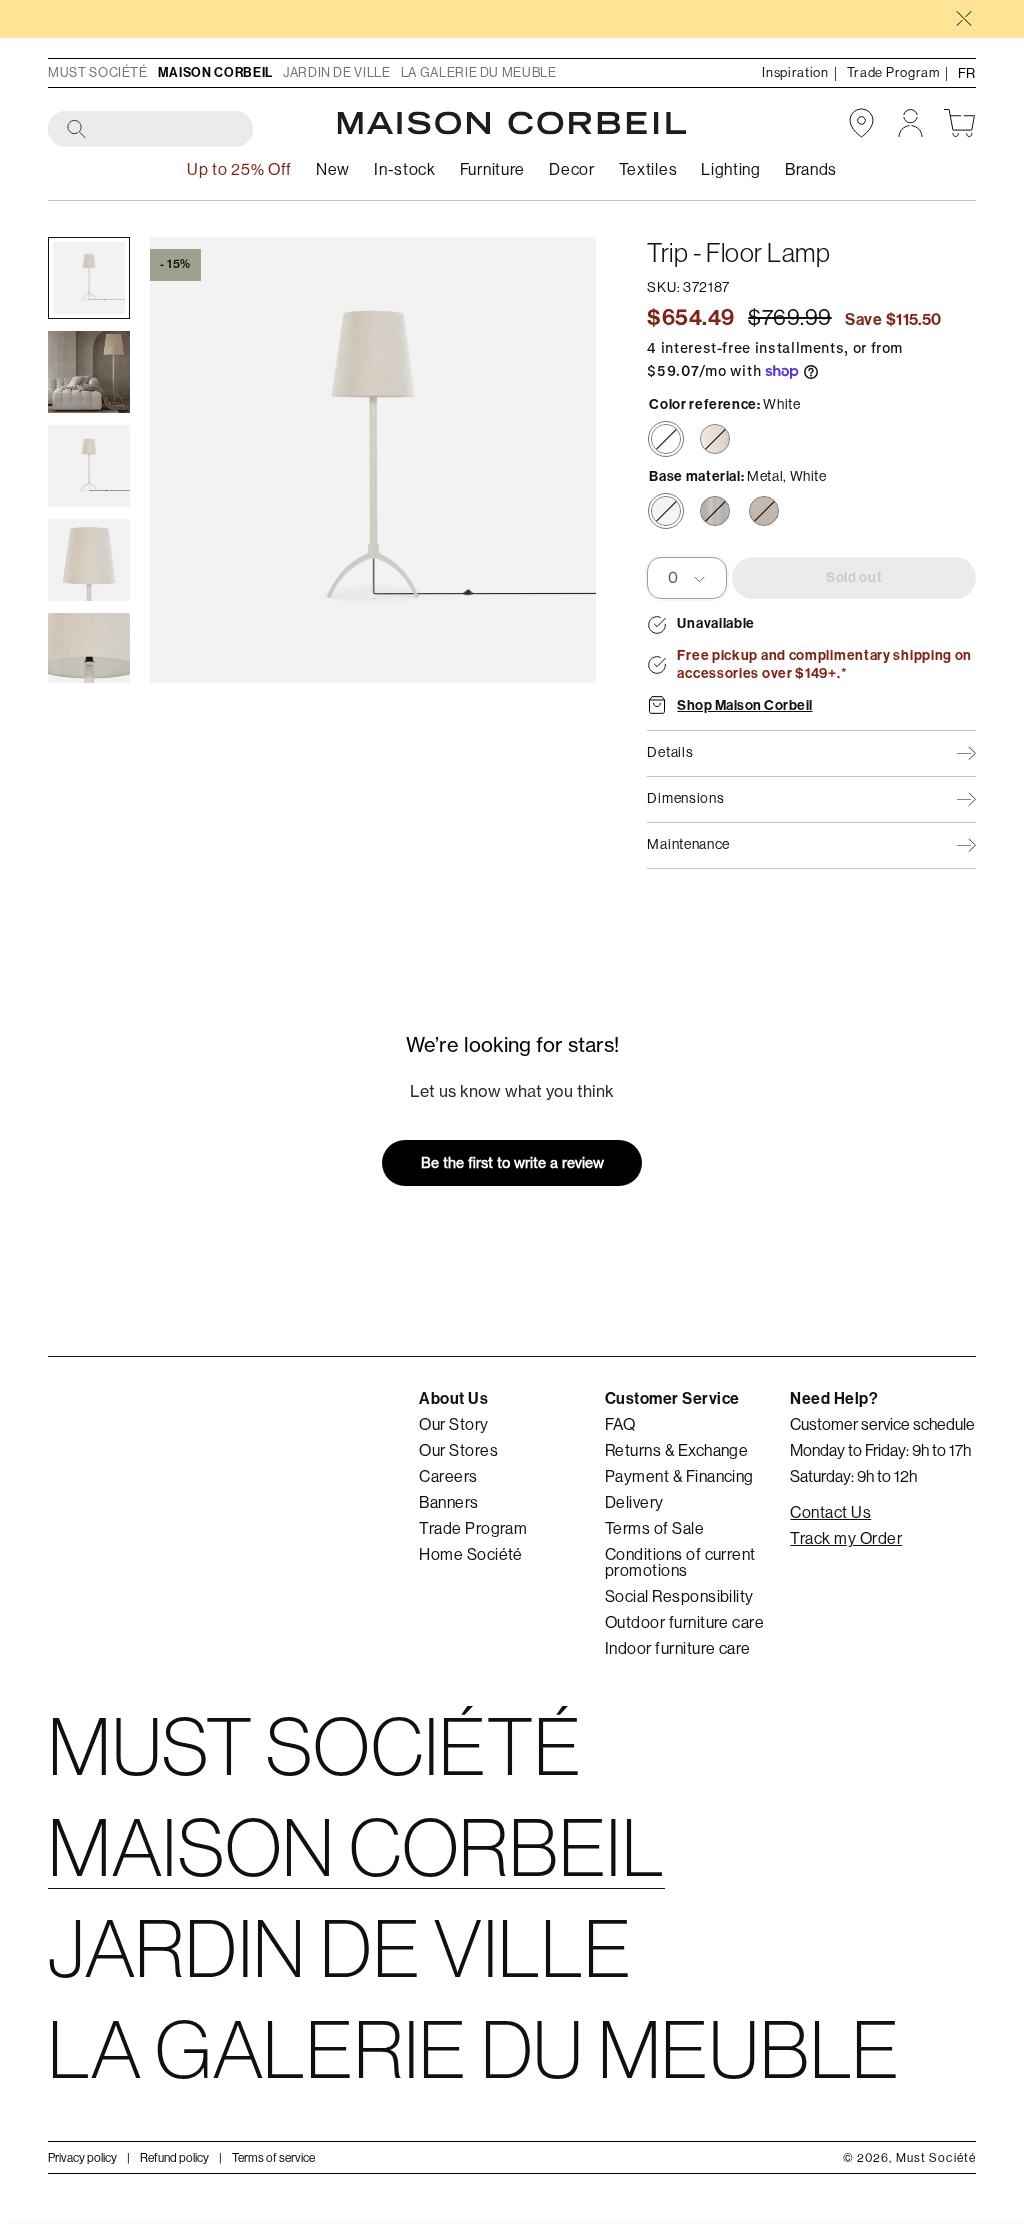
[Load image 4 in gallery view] (89, 560)
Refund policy (174, 2158)
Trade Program (473, 1529)
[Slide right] (552, 460)
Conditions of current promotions (680, 1563)
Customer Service (672, 1398)
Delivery (634, 1503)
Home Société (471, 1555)
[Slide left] (194, 460)
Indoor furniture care (678, 1649)
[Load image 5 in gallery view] (89, 654)
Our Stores (458, 1451)
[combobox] (151, 130)
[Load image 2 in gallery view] (89, 372)
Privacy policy (82, 2158)
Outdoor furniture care (685, 1623)
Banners (448, 1503)
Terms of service (273, 2158)
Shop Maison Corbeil (744, 706)
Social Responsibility (679, 1597)
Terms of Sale (654, 1529)
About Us (453, 1398)
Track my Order (846, 1539)
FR (967, 73)
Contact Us (830, 1513)
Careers (448, 1477)
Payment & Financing (679, 1477)
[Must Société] (512, 123)
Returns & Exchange (677, 1451)
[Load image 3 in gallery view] (89, 466)
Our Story (453, 1425)
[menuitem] (333, 170)
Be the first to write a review (512, 1162)
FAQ (620, 1425)
